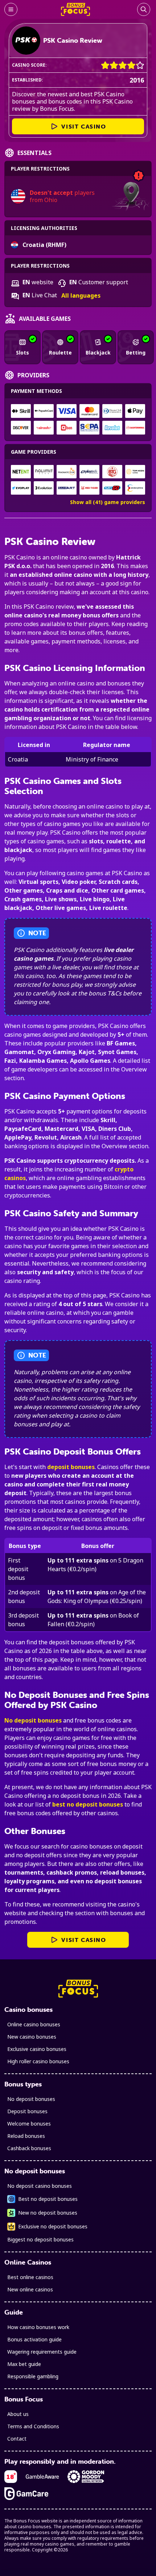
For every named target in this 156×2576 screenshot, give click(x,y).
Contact (17, 2439)
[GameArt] (67, 488)
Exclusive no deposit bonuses (53, 2226)
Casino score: (29, 65)
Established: (28, 80)
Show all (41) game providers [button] (108, 502)
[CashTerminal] (135, 428)
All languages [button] (81, 296)
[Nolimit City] (44, 472)
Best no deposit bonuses (48, 2199)
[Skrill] (21, 411)
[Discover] (21, 428)
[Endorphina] (135, 488)
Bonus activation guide (34, 2339)
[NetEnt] (21, 472)
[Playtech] (89, 472)
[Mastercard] (89, 411)
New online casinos (30, 2289)
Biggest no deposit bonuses (40, 2239)
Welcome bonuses (29, 2124)
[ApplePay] (135, 411)
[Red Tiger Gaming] (89, 488)
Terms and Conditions (33, 2426)
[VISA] (67, 411)
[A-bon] (67, 428)
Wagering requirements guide (42, 2352)
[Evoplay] (21, 488)
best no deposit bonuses (88, 1804)
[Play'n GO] (112, 488)
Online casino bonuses (34, 2024)
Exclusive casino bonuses (37, 2049)
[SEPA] (89, 428)
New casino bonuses (32, 2037)
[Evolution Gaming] (44, 488)
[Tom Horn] (135, 472)
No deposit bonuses (33, 1720)
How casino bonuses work (38, 2327)
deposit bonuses (71, 1467)
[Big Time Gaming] (112, 472)
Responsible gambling (33, 2376)
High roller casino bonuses (38, 2061)
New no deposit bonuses (48, 2213)
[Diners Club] (112, 411)
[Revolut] (112, 428)
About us (18, 2414)
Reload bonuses (26, 2136)
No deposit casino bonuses (40, 2186)
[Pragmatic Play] (67, 472)
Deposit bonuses (27, 2111)
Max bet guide (24, 2364)
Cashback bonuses (29, 2148)
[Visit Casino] (26, 41)
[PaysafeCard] (44, 411)
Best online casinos (30, 2277)
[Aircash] (44, 428)
